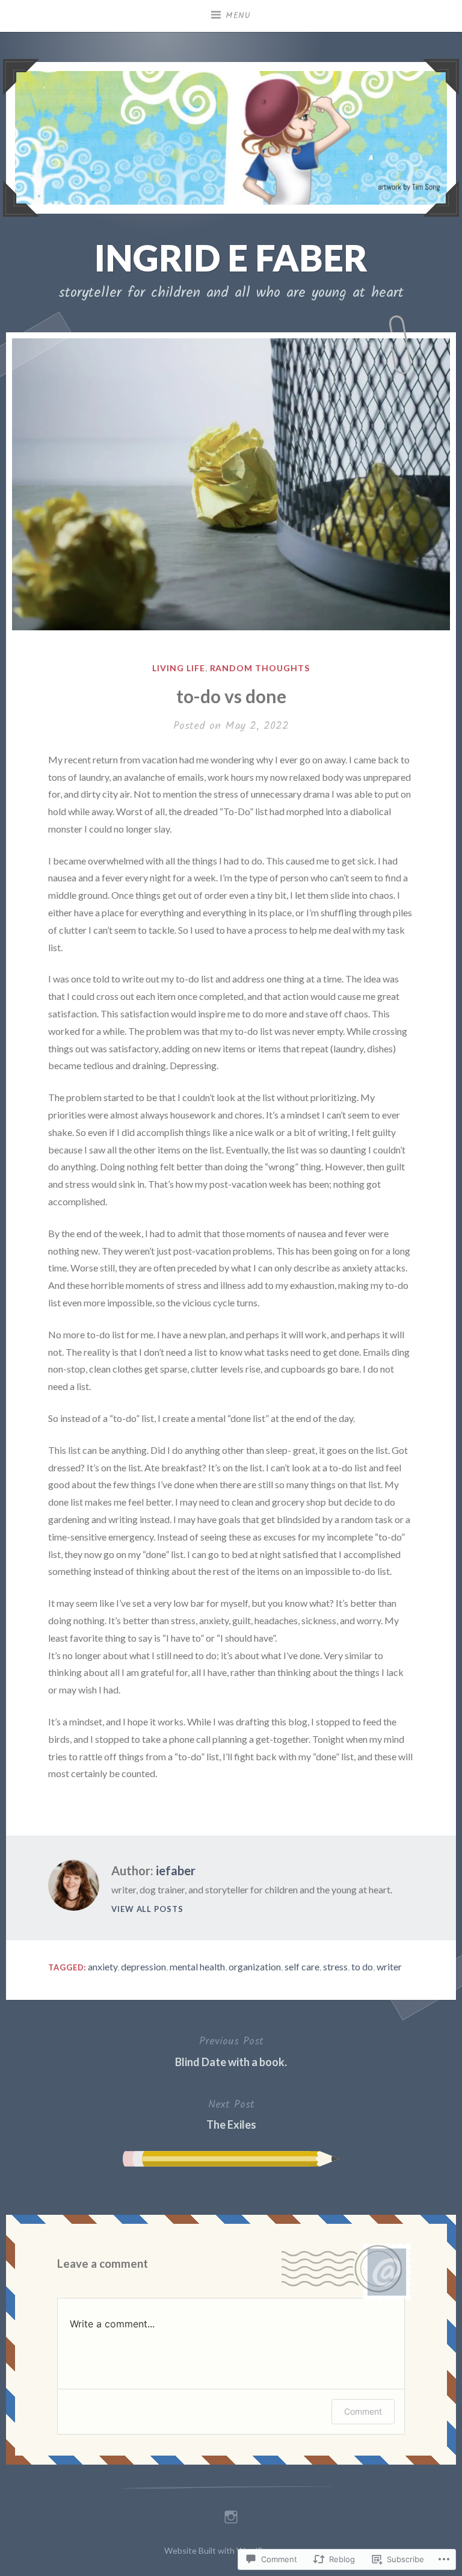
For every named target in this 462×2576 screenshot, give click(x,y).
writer (389, 1966)
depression (143, 1966)
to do (362, 1966)
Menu (238, 16)
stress (335, 1966)
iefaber (176, 1870)
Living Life (179, 668)
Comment (363, 2411)
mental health (197, 1966)
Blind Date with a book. (231, 2050)
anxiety (103, 1966)
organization (255, 1966)
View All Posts (147, 1909)
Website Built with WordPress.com (230, 2550)
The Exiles (231, 2114)
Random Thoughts (260, 668)
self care (302, 1966)
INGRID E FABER (231, 258)
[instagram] (231, 2514)
